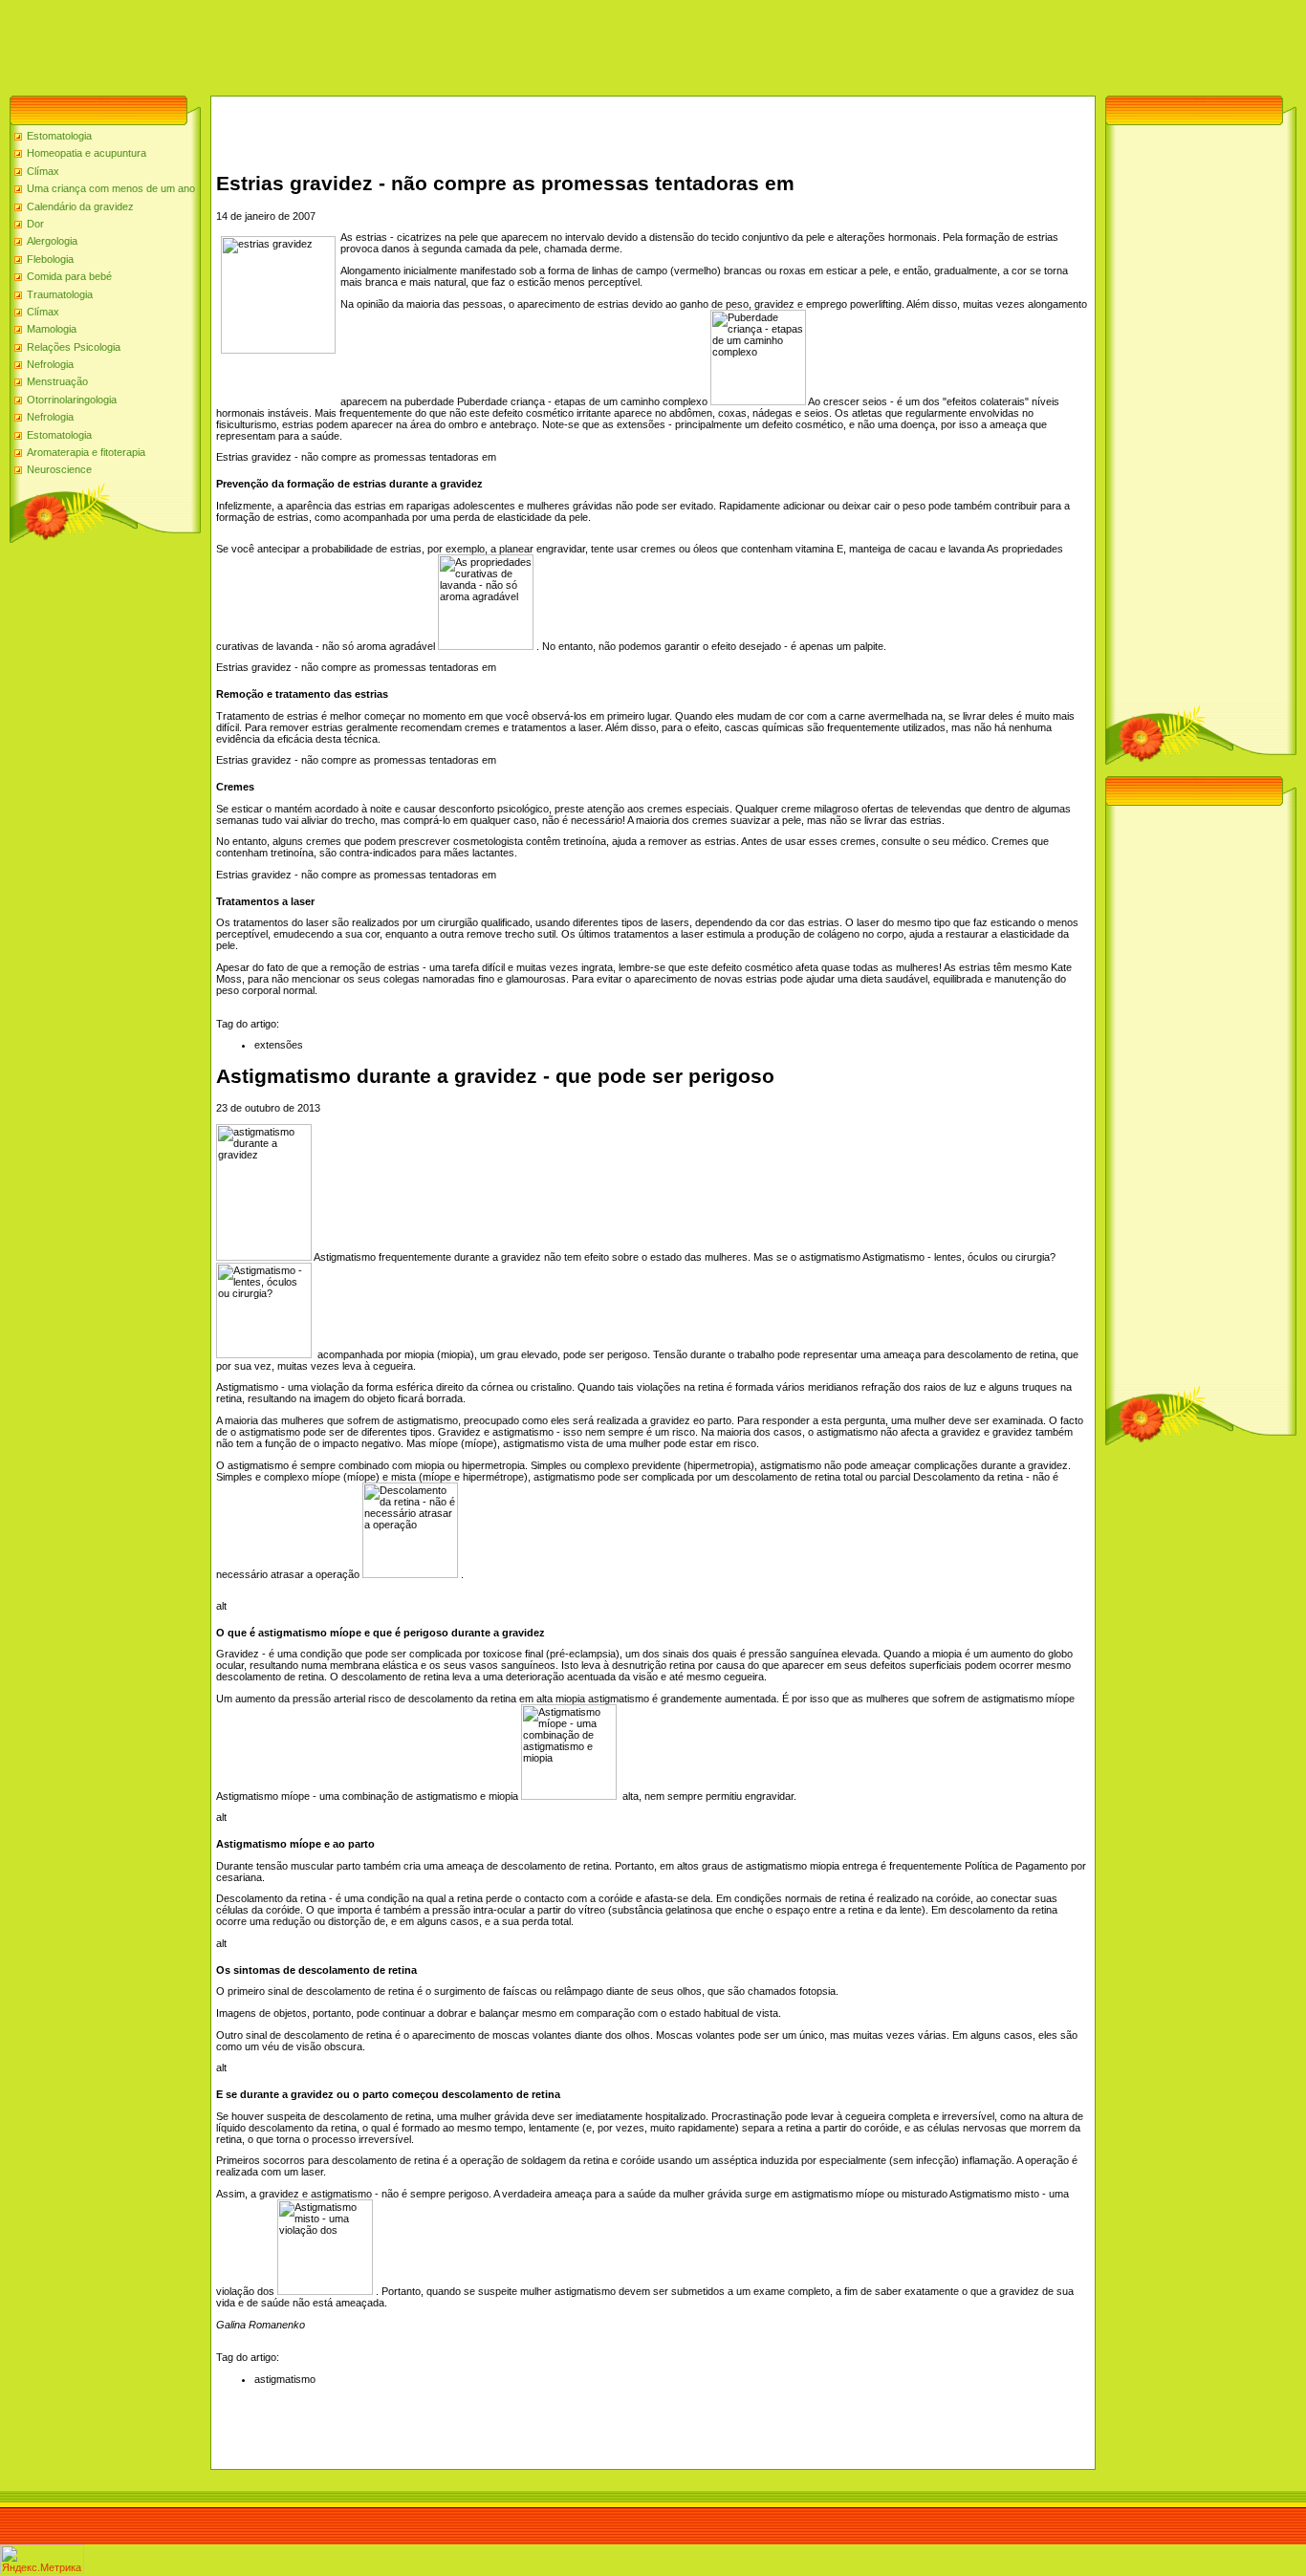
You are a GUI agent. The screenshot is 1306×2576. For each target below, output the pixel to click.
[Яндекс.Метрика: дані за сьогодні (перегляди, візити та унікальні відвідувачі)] (42, 2559)
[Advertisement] (348, 43)
